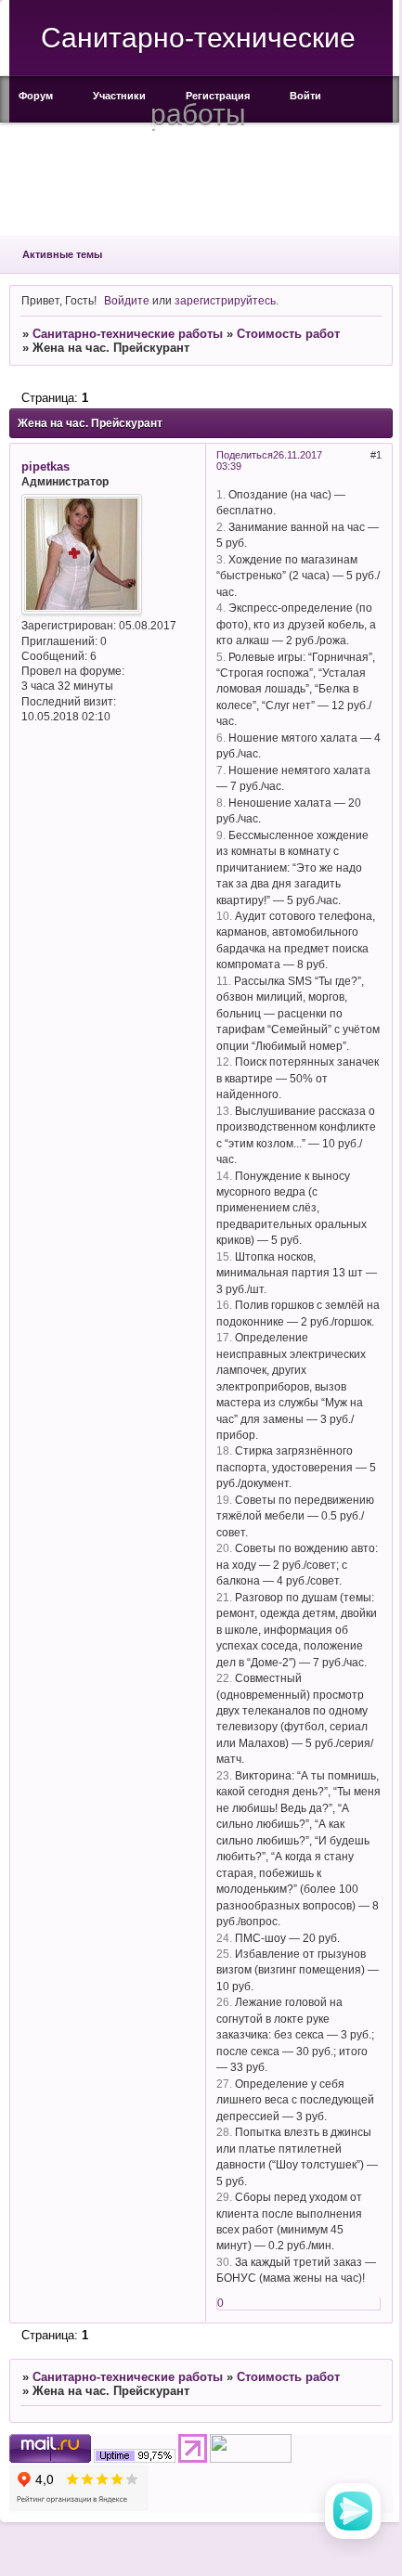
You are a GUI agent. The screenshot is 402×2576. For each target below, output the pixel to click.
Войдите (127, 300)
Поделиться (245, 455)
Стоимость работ (288, 334)
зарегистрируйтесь (225, 300)
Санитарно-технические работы (128, 334)
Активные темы (62, 254)
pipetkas (45, 466)
